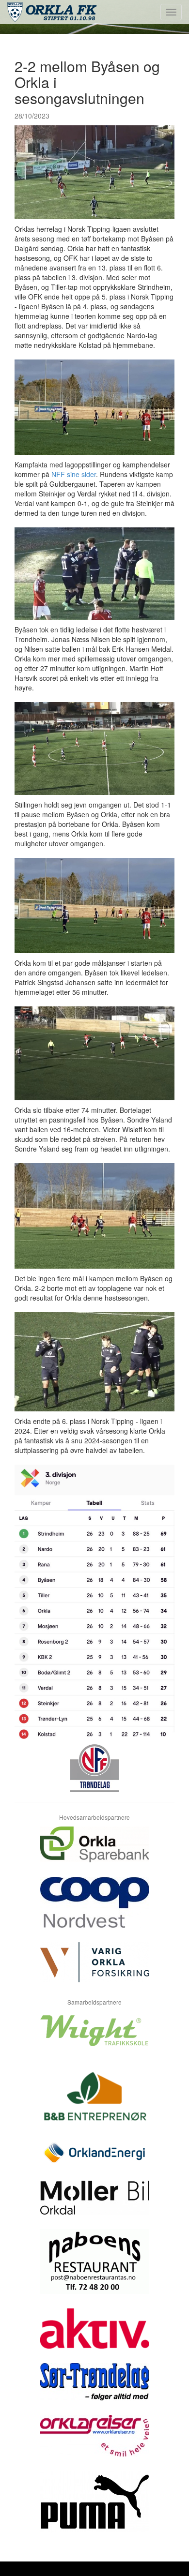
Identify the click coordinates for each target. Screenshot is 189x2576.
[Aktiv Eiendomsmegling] (94, 2336)
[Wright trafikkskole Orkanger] (94, 2038)
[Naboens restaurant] (94, 2269)
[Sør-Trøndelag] (94, 2389)
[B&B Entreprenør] (94, 2102)
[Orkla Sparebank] (94, 1852)
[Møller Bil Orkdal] (94, 2205)
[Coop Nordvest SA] (94, 1910)
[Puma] (94, 2509)
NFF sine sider (74, 474)
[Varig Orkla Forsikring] (94, 1969)
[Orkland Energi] (94, 2160)
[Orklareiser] (94, 2443)
